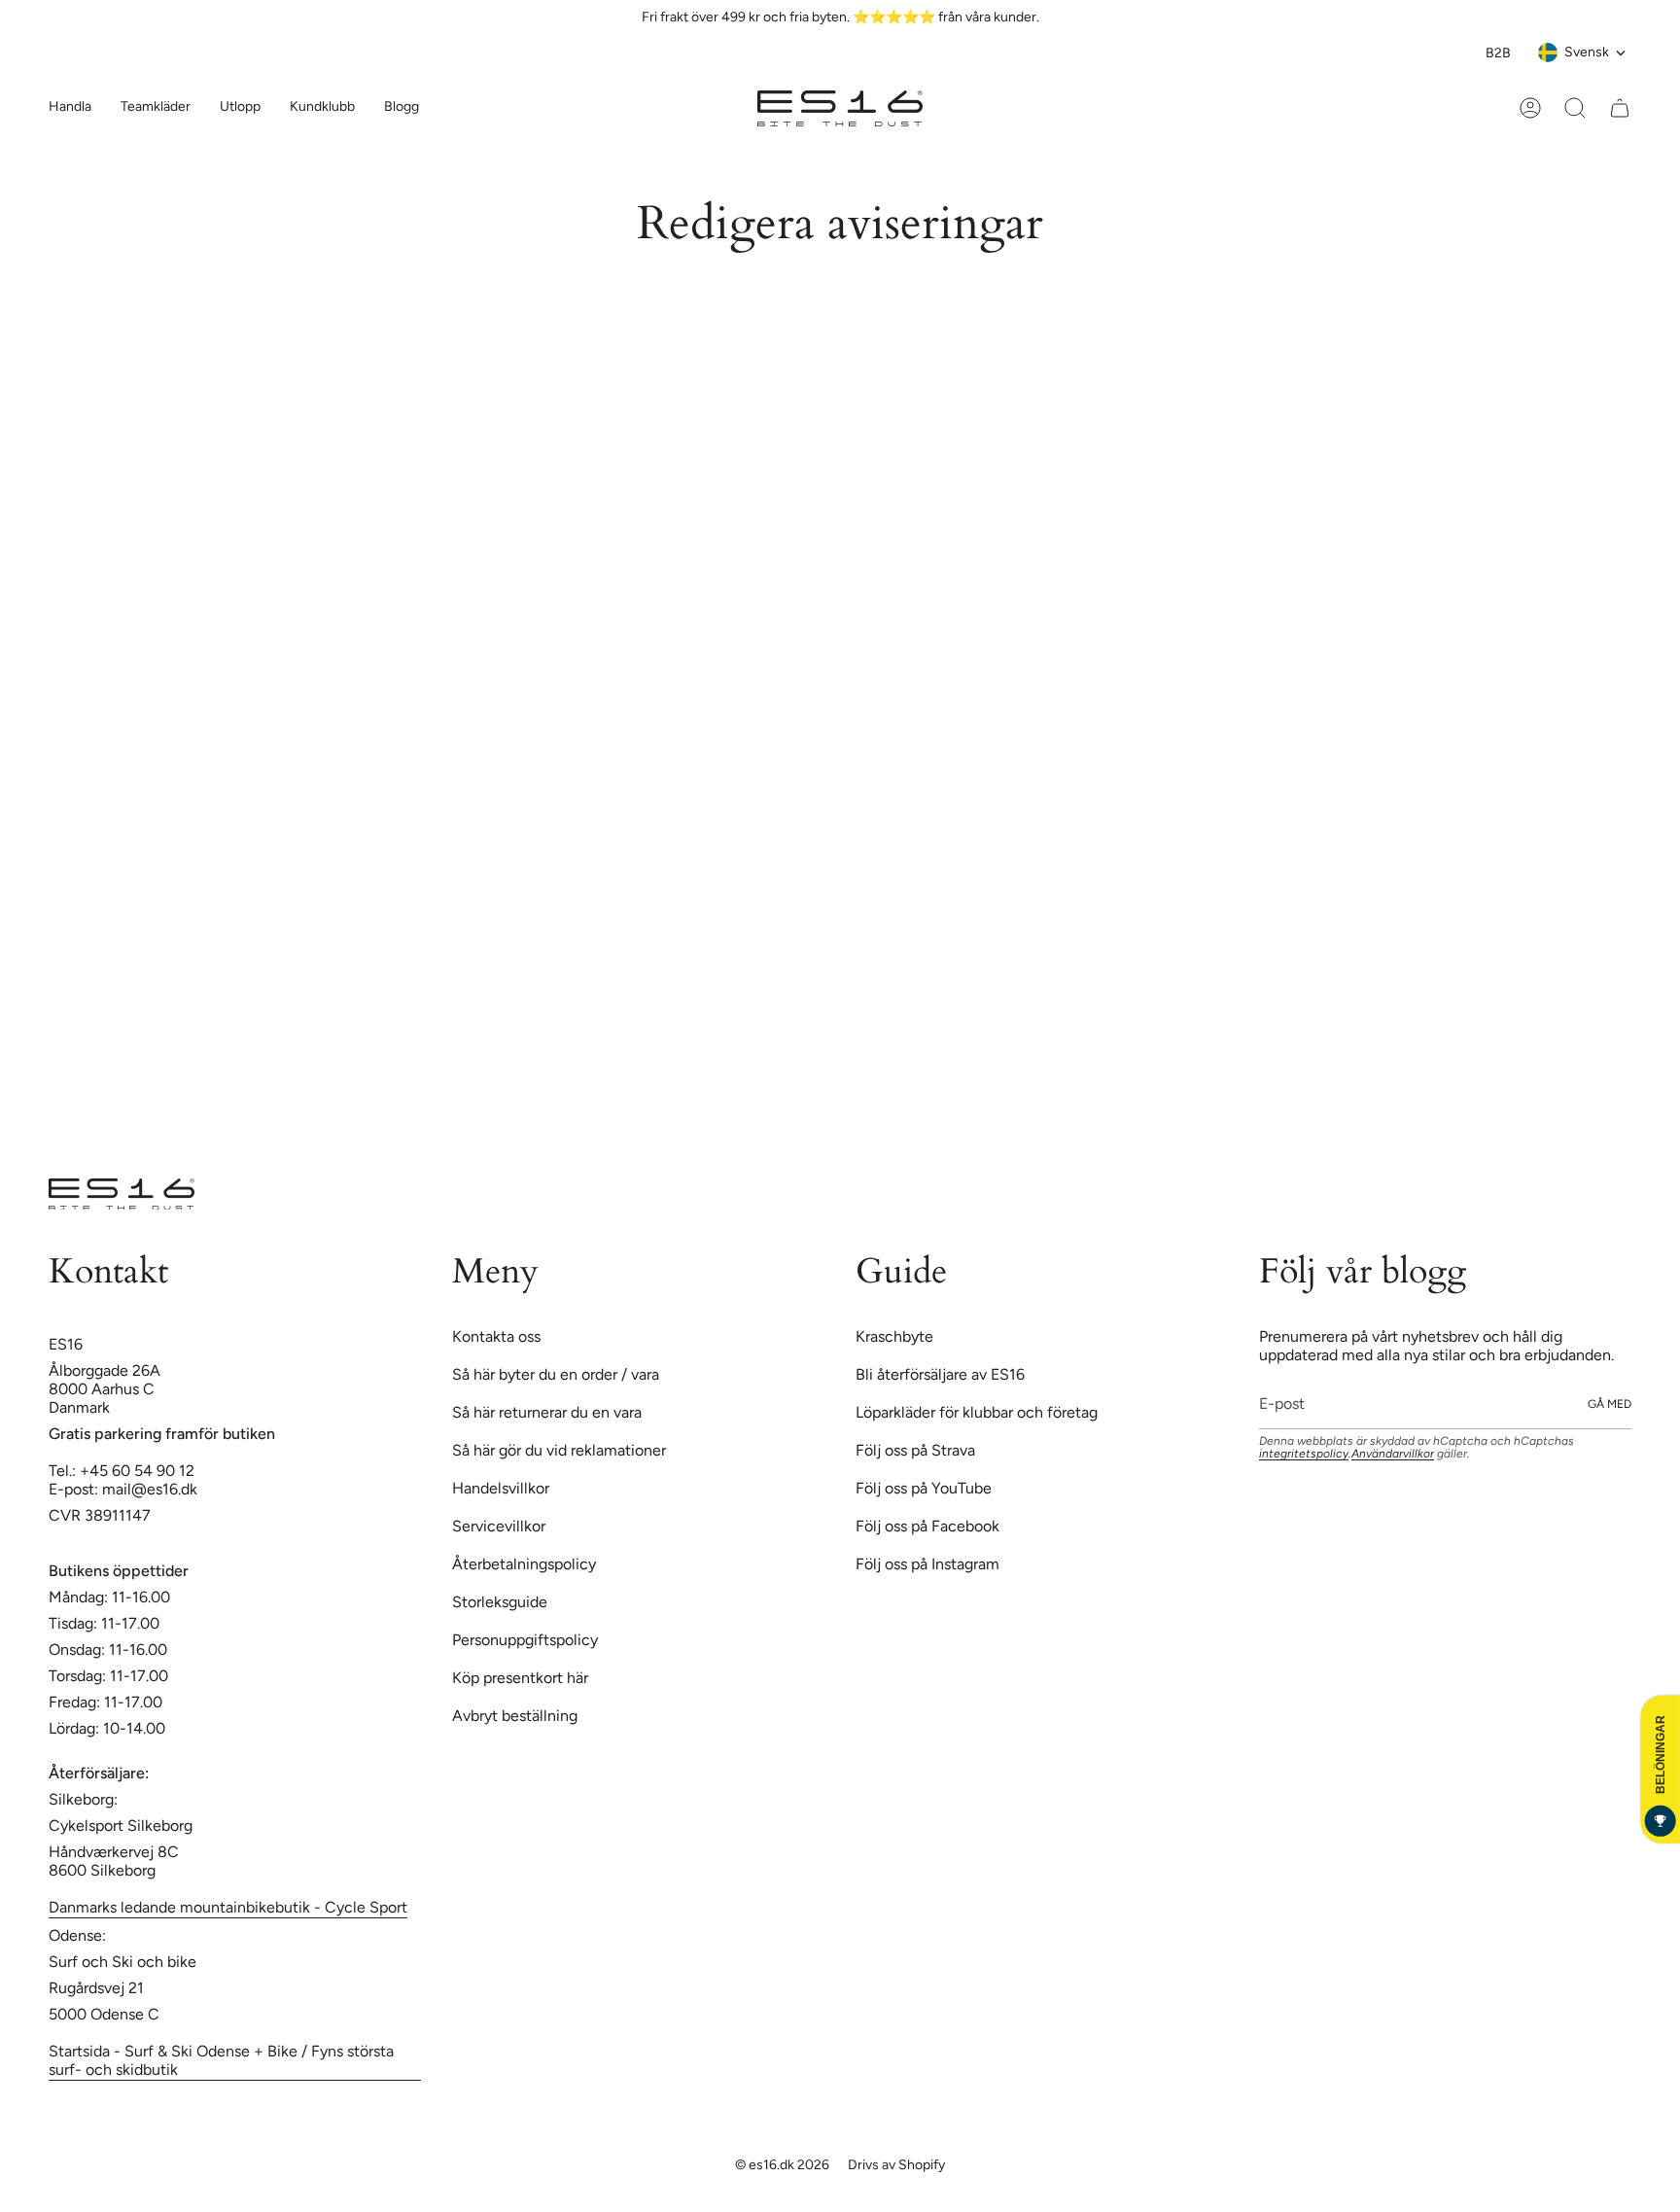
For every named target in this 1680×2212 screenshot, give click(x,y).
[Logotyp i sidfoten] (122, 691)
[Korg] (1620, 108)
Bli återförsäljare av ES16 (940, 872)
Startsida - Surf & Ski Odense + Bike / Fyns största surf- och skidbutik (221, 1558)
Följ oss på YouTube (924, 985)
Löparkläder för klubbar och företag (977, 910)
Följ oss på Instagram (927, 1061)
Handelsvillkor (501, 985)
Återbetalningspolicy (524, 1061)
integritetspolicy (1304, 951)
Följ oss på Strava (915, 948)
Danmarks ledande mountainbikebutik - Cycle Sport (228, 1404)
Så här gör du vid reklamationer (559, 948)
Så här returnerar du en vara (547, 910)
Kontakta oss (496, 834)
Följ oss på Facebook (927, 1023)
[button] (156, 108)
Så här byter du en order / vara (556, 872)
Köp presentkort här (520, 1175)
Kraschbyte (894, 834)
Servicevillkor (499, 1023)
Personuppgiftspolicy (525, 1137)
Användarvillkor (1393, 951)
